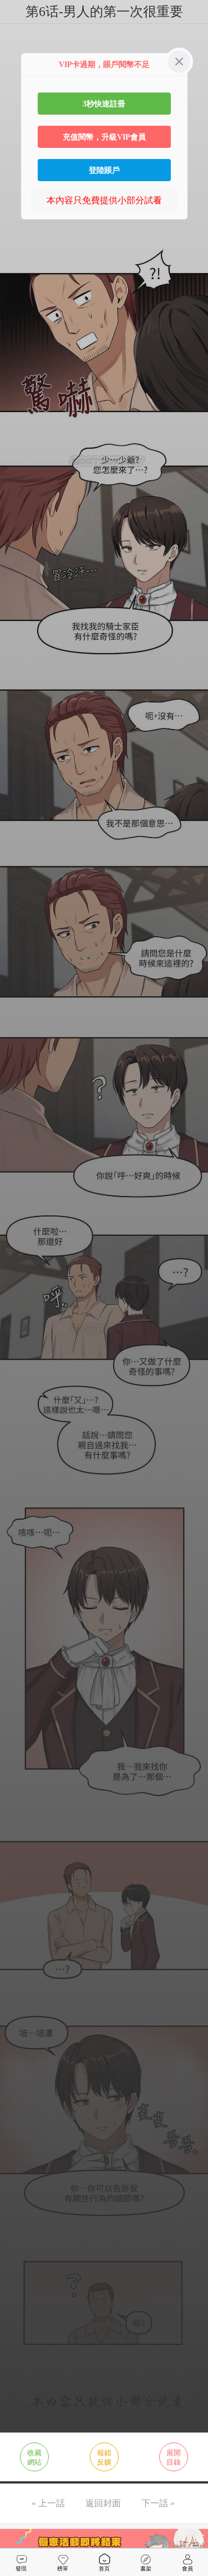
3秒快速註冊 (104, 104)
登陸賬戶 (104, 170)
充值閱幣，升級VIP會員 (104, 137)
